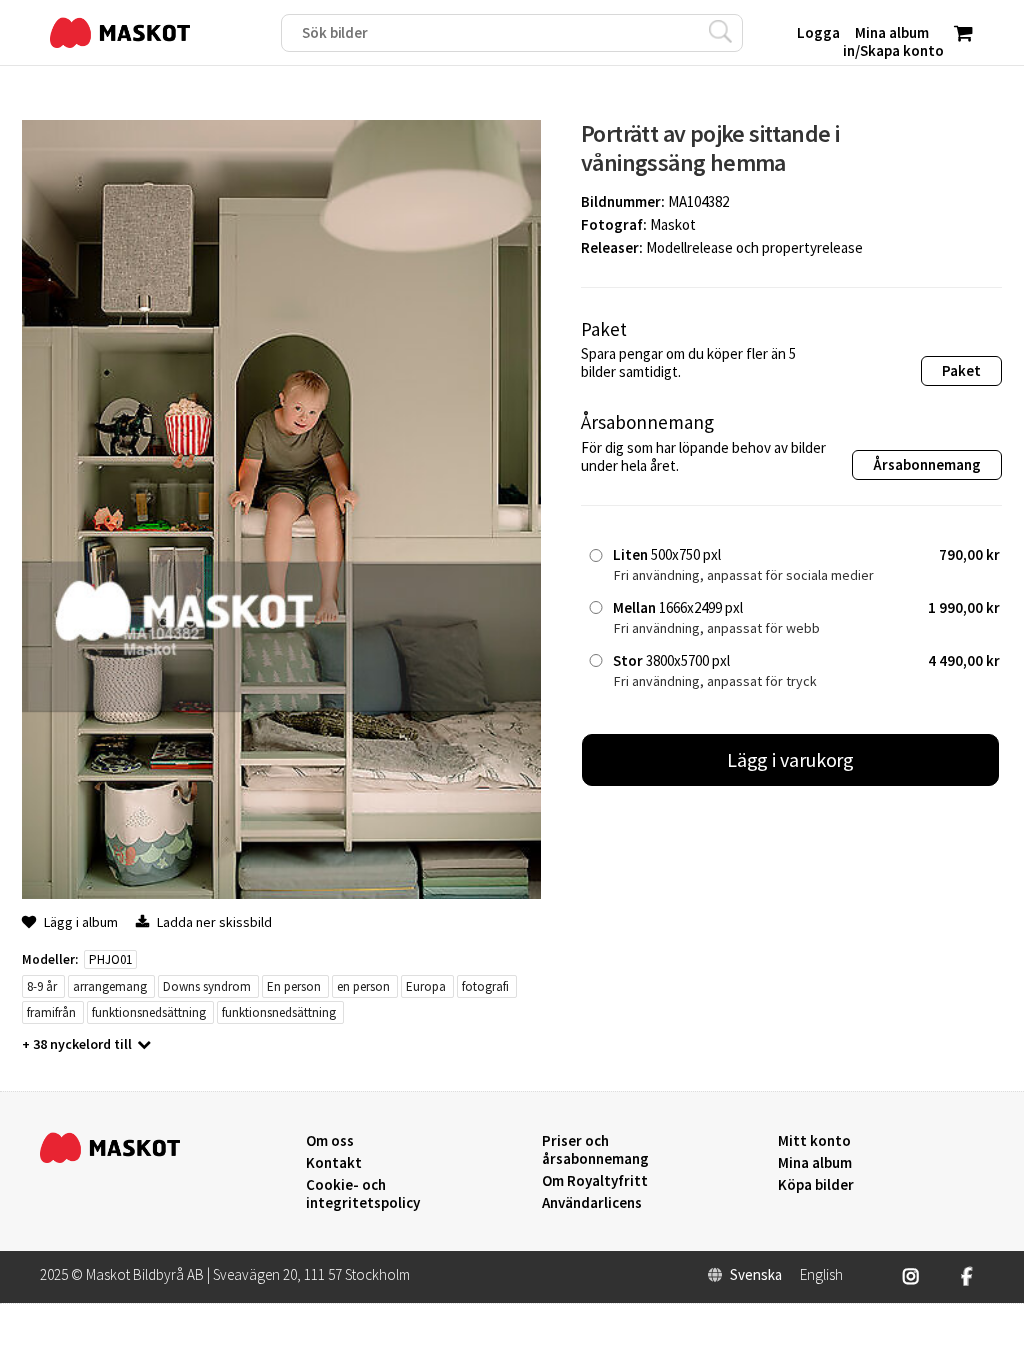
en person (363, 986)
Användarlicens (592, 1203)
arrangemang (110, 986)
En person (294, 986)
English (821, 1275)
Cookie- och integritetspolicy (363, 1193)
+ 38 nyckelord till (77, 1044)
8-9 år (42, 986)
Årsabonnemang (927, 464)
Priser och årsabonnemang (595, 1150)
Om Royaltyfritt (595, 1181)
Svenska (756, 1275)
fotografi (485, 986)
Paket (961, 370)
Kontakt (334, 1163)
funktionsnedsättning (149, 1012)
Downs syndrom (207, 986)
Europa (426, 986)
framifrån (51, 1012)
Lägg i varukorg (791, 759)
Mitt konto (814, 1141)
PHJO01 (110, 959)
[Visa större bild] (281, 893)
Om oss (330, 1141)
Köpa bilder (816, 1185)
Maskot (673, 224)
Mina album (815, 1163)
